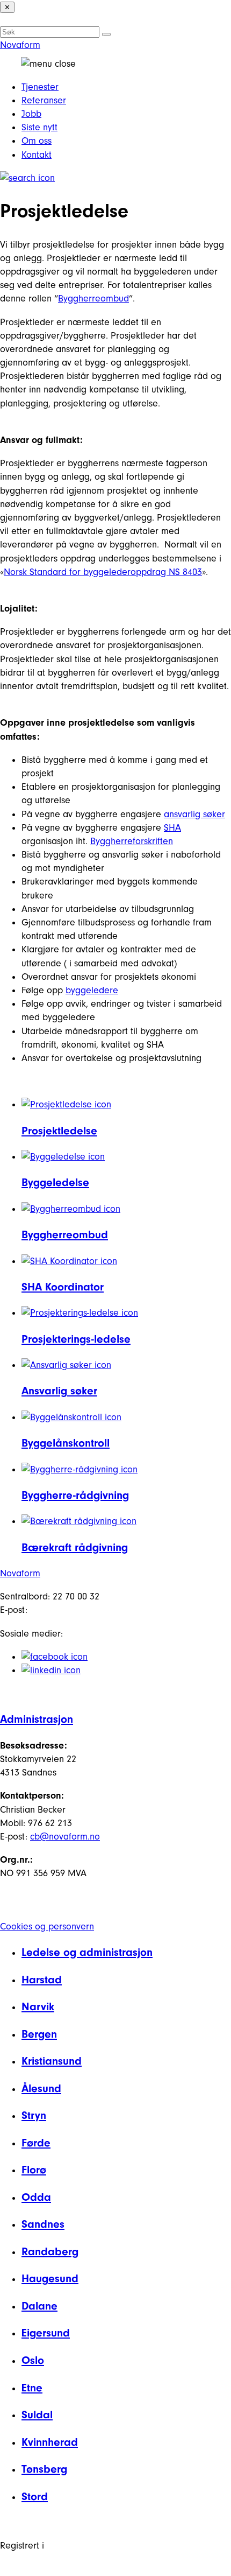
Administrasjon (37, 1719)
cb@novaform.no (65, 1837)
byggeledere (92, 990)
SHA (172, 828)
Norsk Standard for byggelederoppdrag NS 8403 (103, 572)
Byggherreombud (93, 299)
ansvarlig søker (194, 814)
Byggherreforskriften (132, 841)
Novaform (20, 45)
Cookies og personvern (47, 1926)
